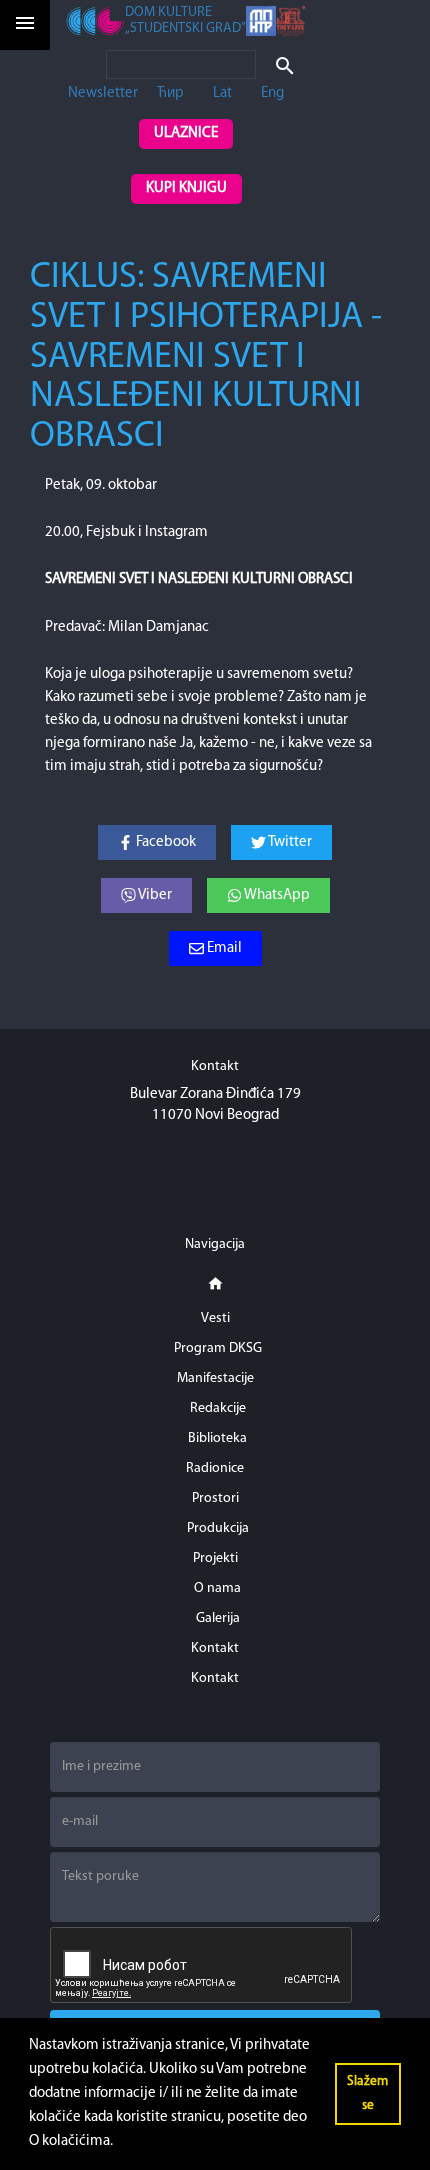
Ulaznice (186, 133)
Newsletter (103, 93)
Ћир (170, 93)
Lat (222, 93)
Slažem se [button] (367, 2093)
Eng (272, 93)
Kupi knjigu (186, 188)
